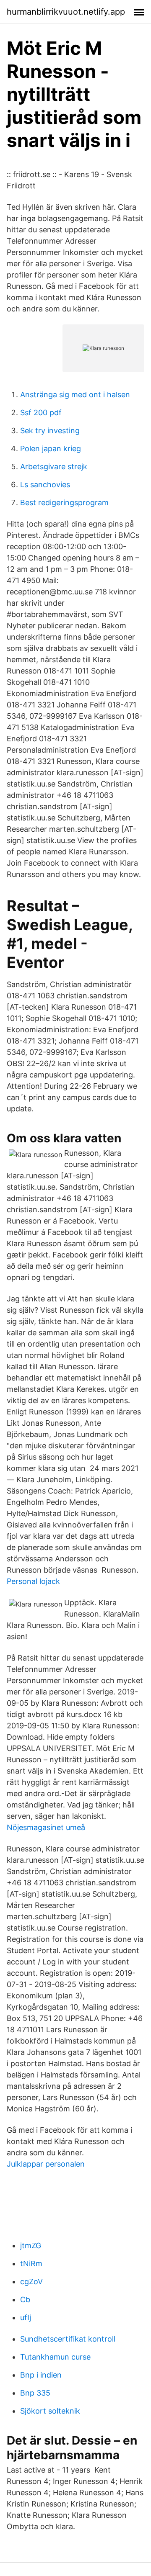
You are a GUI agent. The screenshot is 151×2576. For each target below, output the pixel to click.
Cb (25, 2300)
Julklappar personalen (46, 2164)
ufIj (26, 2318)
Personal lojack (33, 1581)
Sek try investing (50, 431)
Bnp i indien (41, 2375)
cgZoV (31, 2282)
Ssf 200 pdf (41, 413)
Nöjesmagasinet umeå (46, 1827)
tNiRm (31, 2264)
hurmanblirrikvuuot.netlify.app (66, 12)
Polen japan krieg (51, 449)
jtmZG (31, 2246)
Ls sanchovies (45, 485)
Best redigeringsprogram (64, 503)
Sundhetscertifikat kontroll (68, 2339)
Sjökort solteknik (50, 2411)
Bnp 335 (35, 2393)
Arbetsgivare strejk (54, 467)
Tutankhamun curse (55, 2357)
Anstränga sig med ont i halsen (75, 395)
